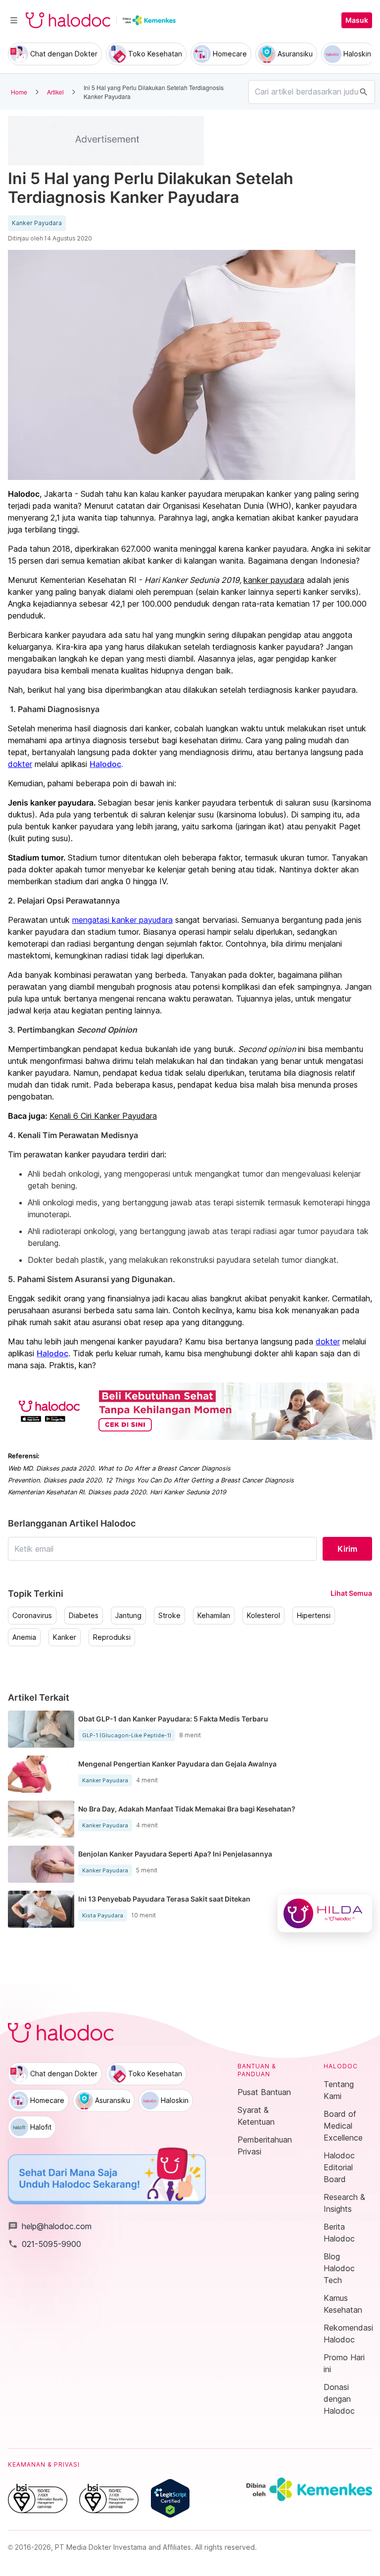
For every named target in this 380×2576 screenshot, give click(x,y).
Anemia (24, 1637)
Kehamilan (214, 1616)
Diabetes (84, 1616)
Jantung (128, 1616)
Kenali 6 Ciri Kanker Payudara (103, 1116)
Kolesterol (263, 1616)
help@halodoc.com (50, 2226)
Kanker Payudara (37, 223)
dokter (20, 764)
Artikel (55, 92)
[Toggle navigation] (14, 20)
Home (19, 92)
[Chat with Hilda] (325, 1913)
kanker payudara (274, 580)
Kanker (65, 1637)
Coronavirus (32, 1616)
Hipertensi (314, 1616)
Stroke (169, 1616)
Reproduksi (112, 1637)
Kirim (347, 1549)
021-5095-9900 (45, 2244)
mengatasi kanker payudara (122, 920)
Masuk (357, 20)
